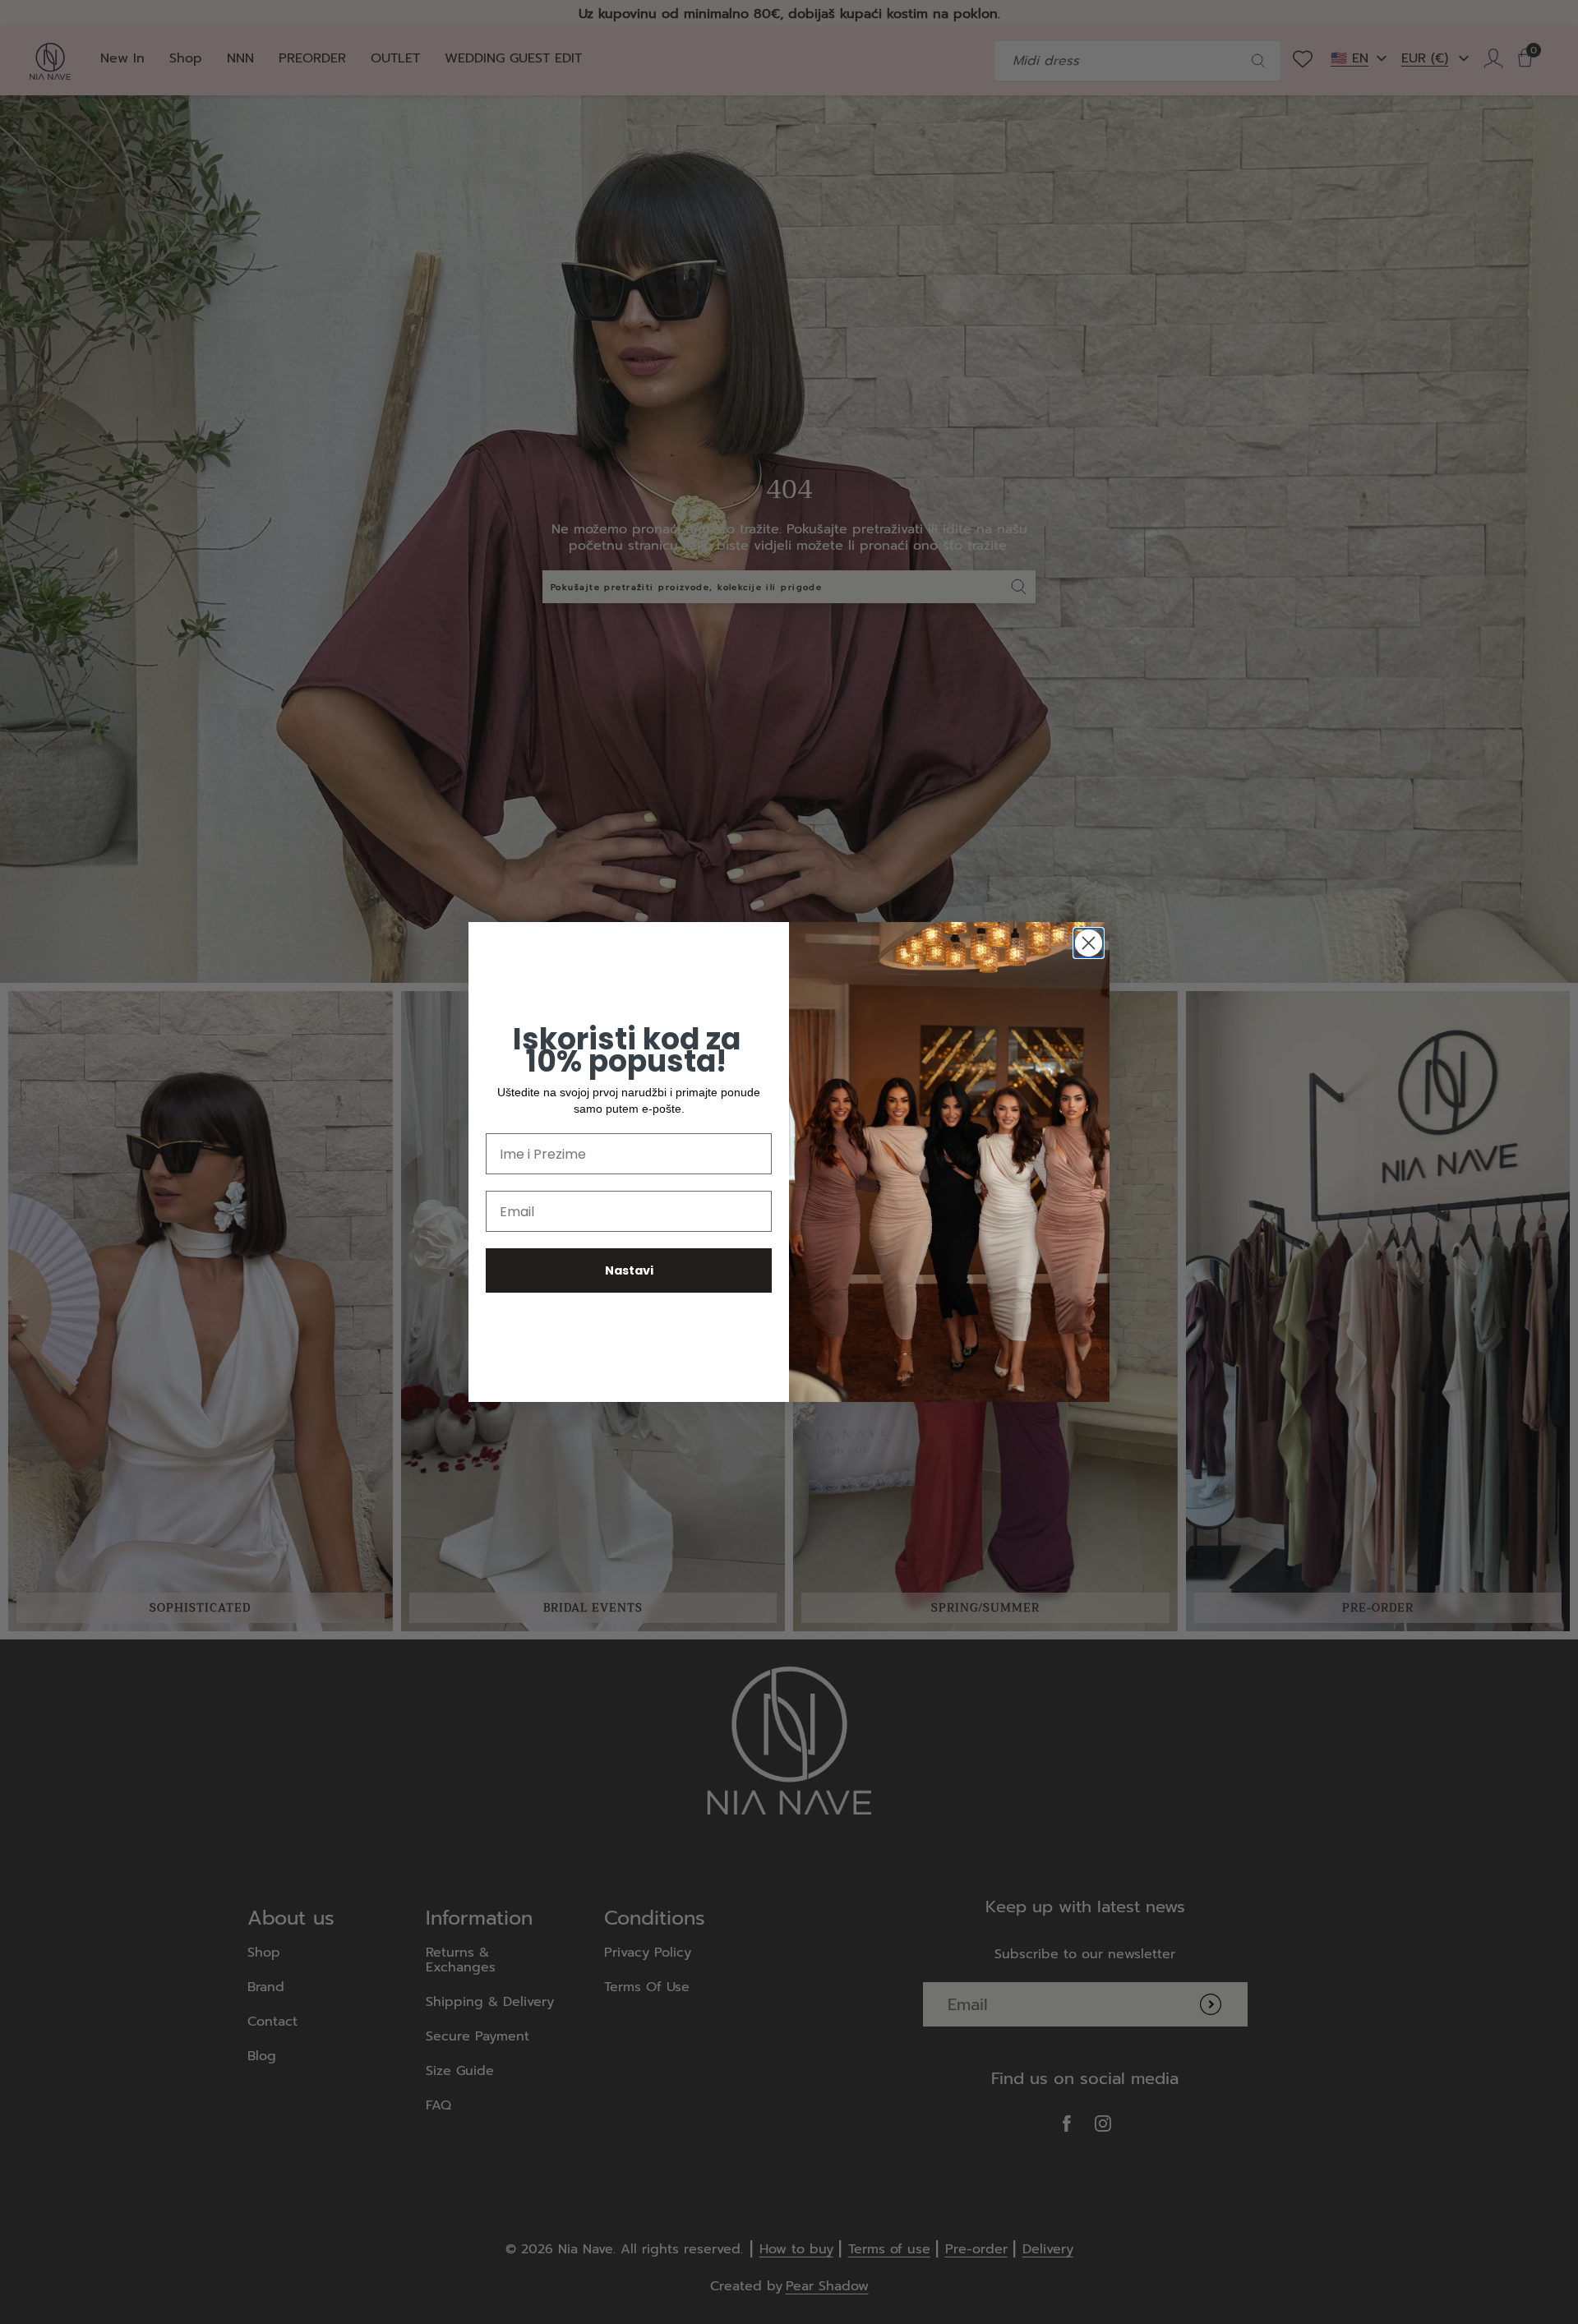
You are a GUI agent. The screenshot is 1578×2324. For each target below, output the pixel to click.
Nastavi (629, 1270)
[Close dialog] (1089, 943)
